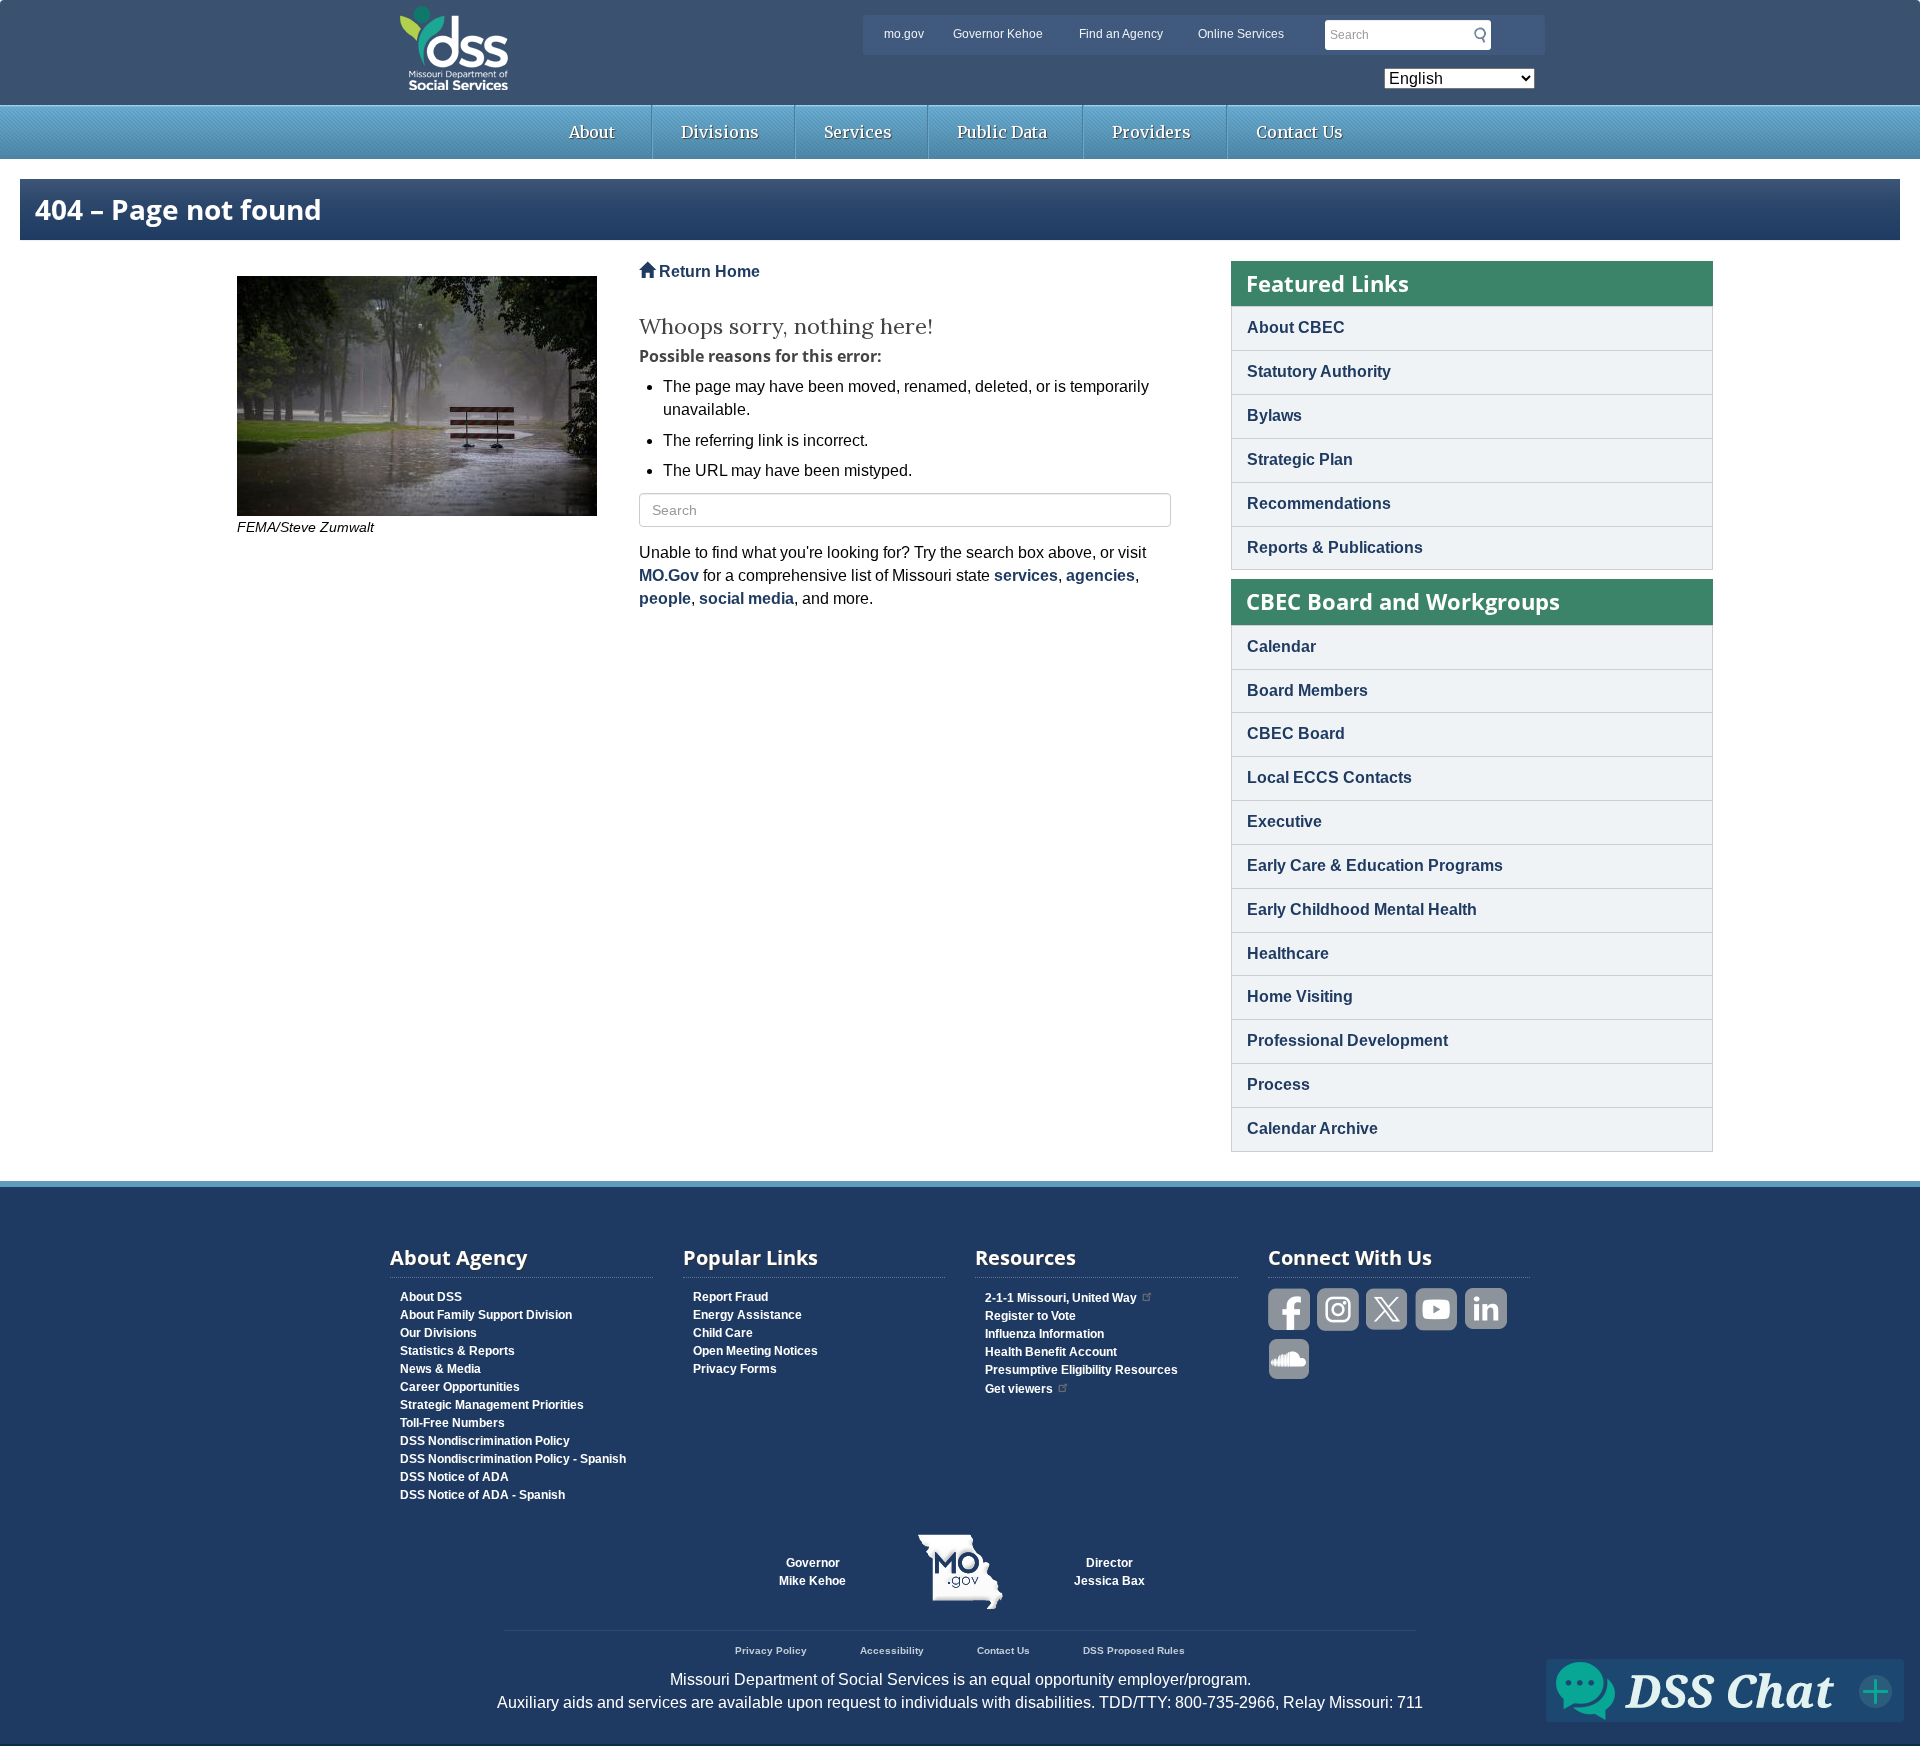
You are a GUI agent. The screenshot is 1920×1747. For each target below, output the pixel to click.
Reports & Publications (1335, 547)
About (592, 132)
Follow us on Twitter (1388, 1309)
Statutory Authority (1319, 371)
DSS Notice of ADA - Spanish (482, 1495)
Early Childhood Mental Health (1362, 909)
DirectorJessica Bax (1109, 1572)
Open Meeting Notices (755, 1351)
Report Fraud (730, 1297)
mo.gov (904, 34)
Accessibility (892, 1650)
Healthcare (1288, 953)
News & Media (440, 1369)
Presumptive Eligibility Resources (1081, 1370)
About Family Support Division (486, 1315)
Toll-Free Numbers (452, 1423)
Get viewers (1019, 1389)
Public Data (1002, 132)
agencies (1100, 575)
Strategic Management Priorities (492, 1405)
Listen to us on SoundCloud (1290, 1357)
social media (746, 598)
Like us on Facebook (1290, 1309)
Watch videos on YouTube (1437, 1309)
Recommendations (1319, 503)
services (1026, 575)
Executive (1284, 821)
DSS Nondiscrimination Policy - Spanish (513, 1459)
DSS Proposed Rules (1134, 1650)
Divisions (720, 132)
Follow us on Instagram (1339, 1309)
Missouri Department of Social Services (595, 22)
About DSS (431, 1297)
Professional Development (1347, 1040)
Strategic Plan (1300, 459)
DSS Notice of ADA (454, 1477)
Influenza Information (1044, 1334)
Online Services (1241, 34)
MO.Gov (669, 575)
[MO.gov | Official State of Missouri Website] (960, 1572)
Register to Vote (1030, 1316)
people (665, 598)
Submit (1480, 35)
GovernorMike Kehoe (812, 1572)
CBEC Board (1296, 733)
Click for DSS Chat (1725, 1689)
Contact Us (1299, 132)
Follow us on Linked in (1486, 1309)
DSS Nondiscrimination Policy (485, 1441)
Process (1278, 1084)
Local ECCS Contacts (1329, 777)
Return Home (707, 271)
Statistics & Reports (457, 1351)
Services (858, 132)
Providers (1151, 132)
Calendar (1281, 646)
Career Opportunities (460, 1387)
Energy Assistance (747, 1315)
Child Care (723, 1333)
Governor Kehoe (998, 34)
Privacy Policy (771, 1650)
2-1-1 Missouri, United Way (1061, 1298)
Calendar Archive (1312, 1128)
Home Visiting (1300, 996)
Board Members (1307, 690)
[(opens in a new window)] (423, 396)
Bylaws (1274, 415)
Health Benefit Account (1051, 1352)
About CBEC (1296, 327)
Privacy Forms (735, 1369)
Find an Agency (1121, 34)
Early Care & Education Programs (1375, 865)
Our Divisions (438, 1333)
